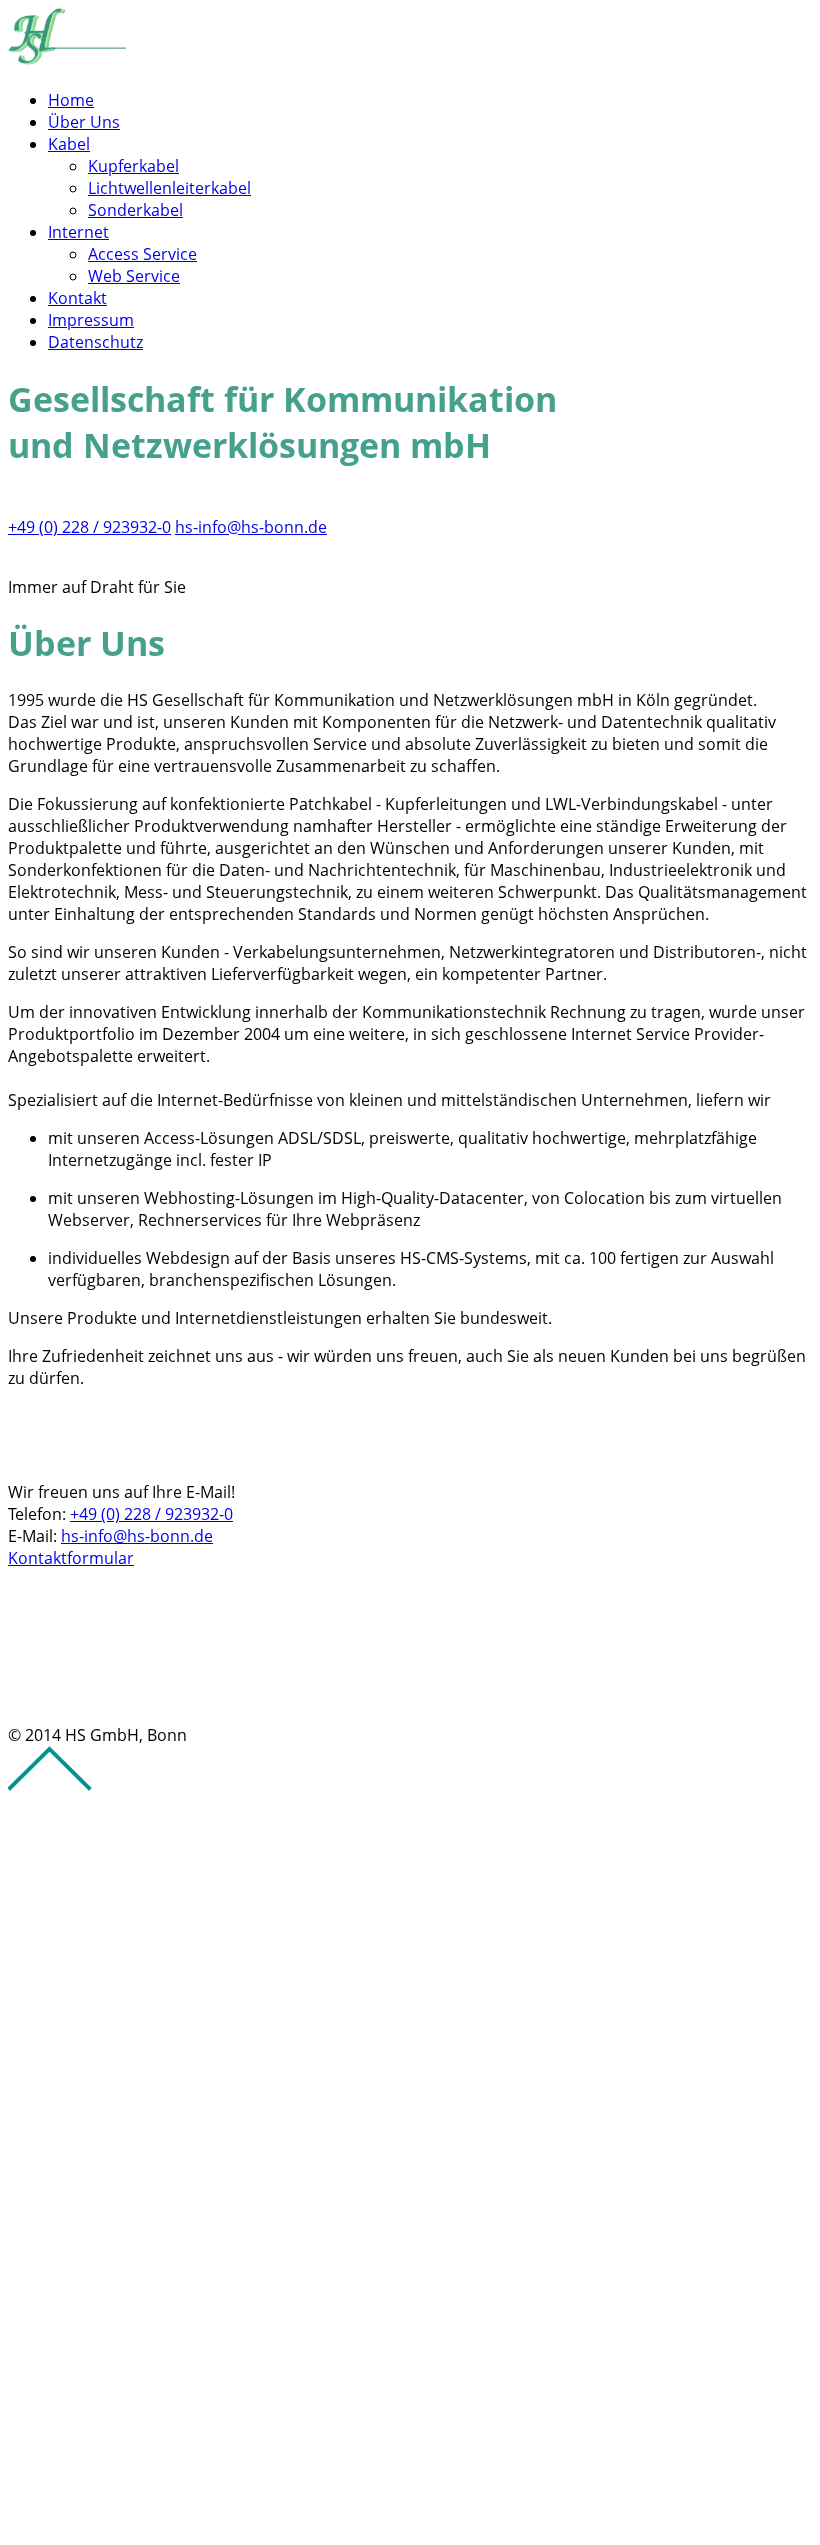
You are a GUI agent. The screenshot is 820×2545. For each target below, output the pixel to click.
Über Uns (84, 122)
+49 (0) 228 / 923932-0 (89, 527)
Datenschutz (95, 342)
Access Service (142, 254)
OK (19, 2515)
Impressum (91, 320)
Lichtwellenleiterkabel (169, 188)
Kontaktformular (71, 1558)
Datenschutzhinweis (84, 2471)
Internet (78, 232)
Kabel (69, 144)
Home (71, 100)
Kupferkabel (133, 166)
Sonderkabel (135, 210)
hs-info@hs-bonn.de (251, 527)
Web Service (134, 276)
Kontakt (77, 298)
